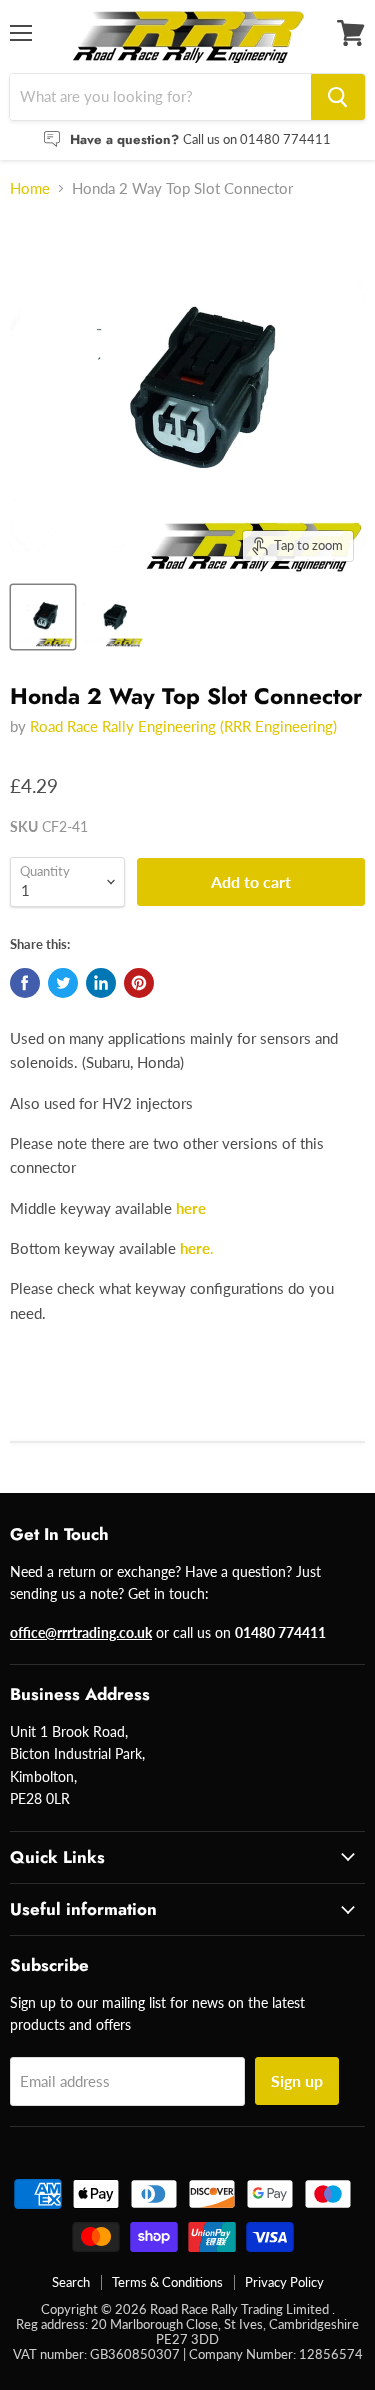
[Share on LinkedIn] (101, 983)
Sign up (297, 2080)
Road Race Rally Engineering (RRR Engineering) (183, 726)
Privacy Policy (284, 2282)
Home (30, 188)
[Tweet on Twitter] (63, 983)
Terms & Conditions (167, 2282)
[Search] (338, 97)
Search (71, 2282)
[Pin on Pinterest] (139, 983)
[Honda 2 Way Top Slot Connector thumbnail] (43, 617)
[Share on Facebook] (25, 983)
